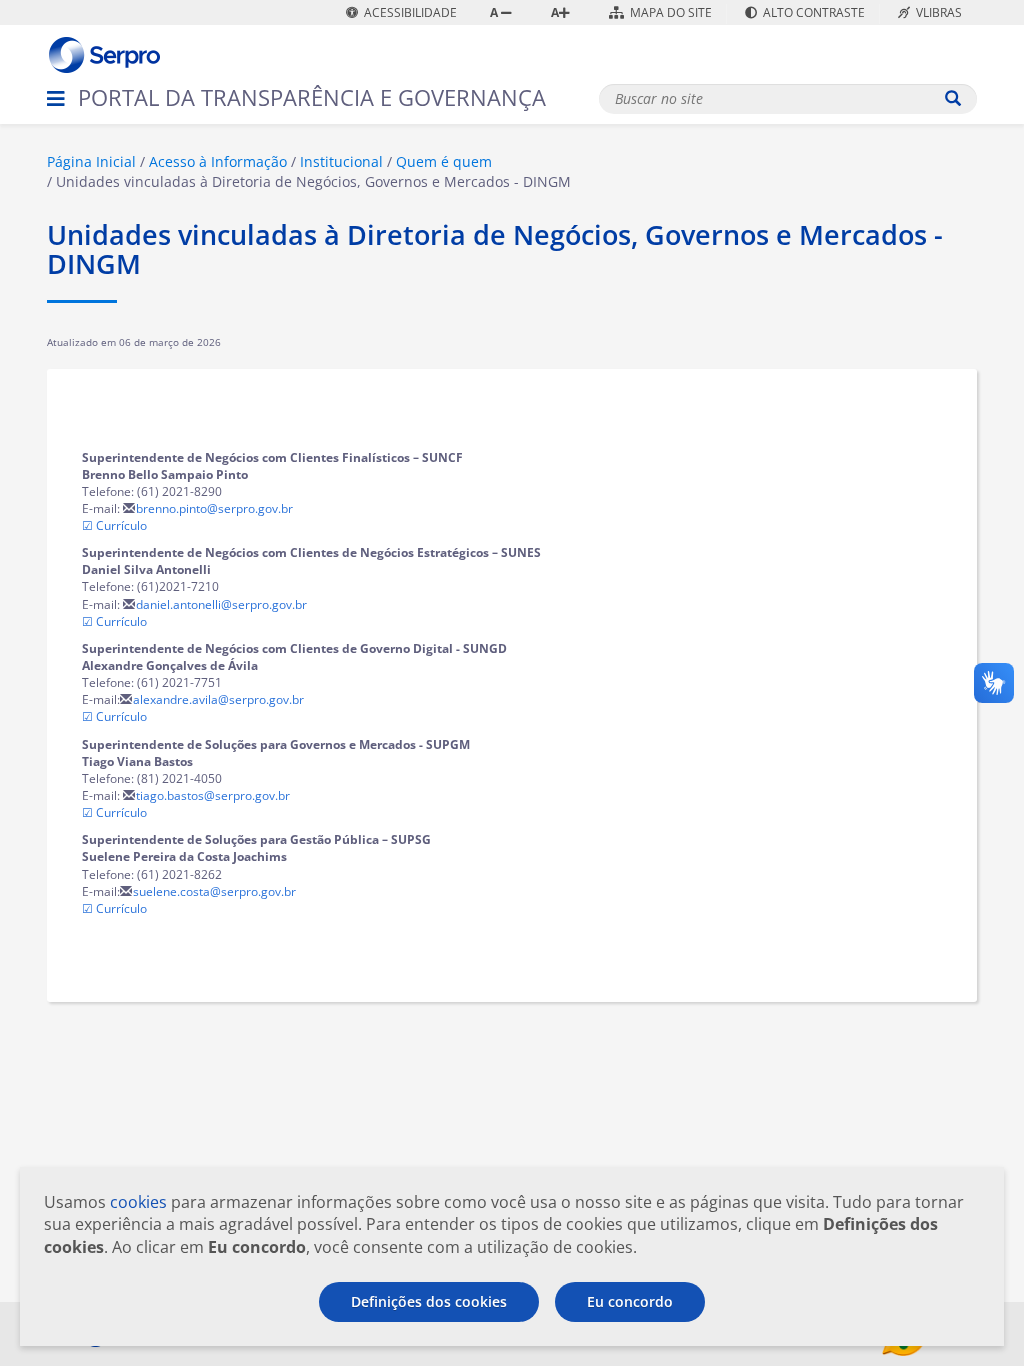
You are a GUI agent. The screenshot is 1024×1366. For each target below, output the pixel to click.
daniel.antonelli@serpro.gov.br (221, 604)
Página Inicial (91, 161)
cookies (138, 1202)
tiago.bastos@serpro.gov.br (213, 795)
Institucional (341, 161)
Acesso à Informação (218, 161)
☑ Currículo (114, 525)
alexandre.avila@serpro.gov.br (218, 699)
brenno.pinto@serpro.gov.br (214, 508)
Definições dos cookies (429, 1301)
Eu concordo (630, 1301)
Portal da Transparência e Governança (312, 97)
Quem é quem (444, 161)
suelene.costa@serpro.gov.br (214, 891)
